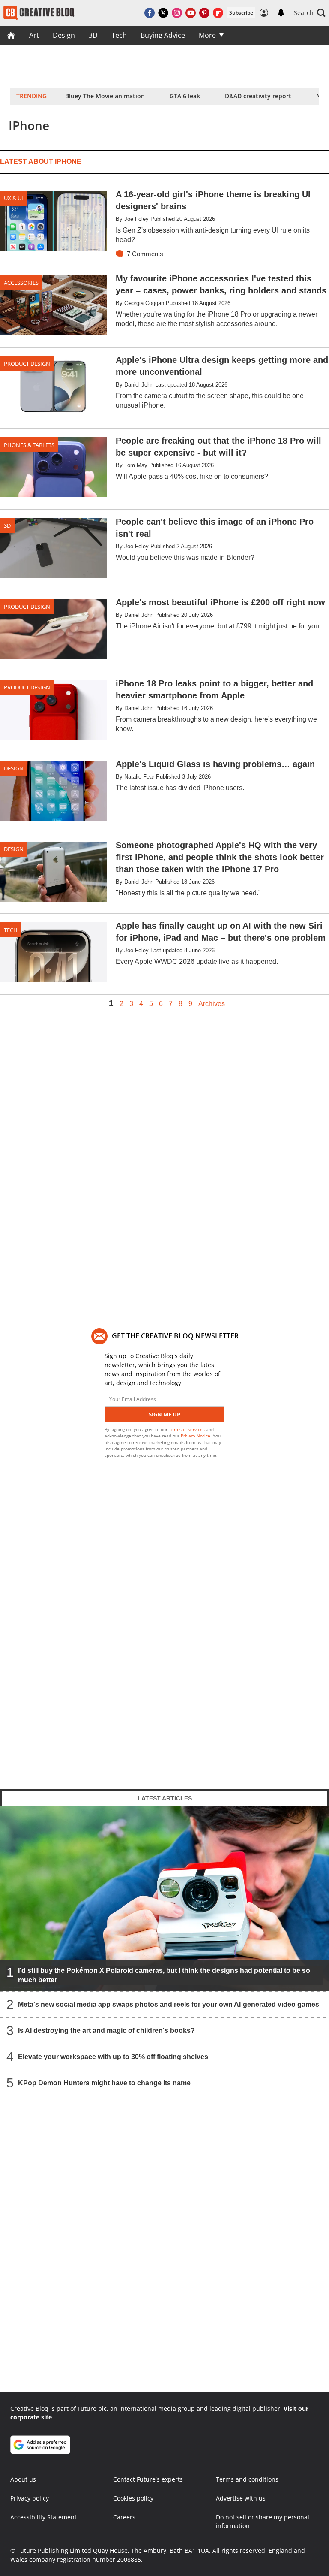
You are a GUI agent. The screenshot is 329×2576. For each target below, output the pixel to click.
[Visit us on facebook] (150, 13)
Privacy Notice (196, 1436)
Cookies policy (133, 2498)
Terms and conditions (247, 2479)
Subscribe (241, 13)
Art (34, 35)
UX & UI (13, 198)
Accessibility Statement (43, 2517)
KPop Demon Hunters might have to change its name (104, 2083)
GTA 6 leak (185, 96)
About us (23, 2479)
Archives (212, 1004)
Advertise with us (241, 2498)
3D (93, 35)
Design (64, 35)
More (207, 35)
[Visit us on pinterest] (204, 13)
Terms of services (187, 1429)
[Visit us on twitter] (163, 13)
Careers (124, 2517)
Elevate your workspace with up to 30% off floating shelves (113, 2057)
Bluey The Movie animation (105, 96)
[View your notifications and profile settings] (281, 13)
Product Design (27, 364)
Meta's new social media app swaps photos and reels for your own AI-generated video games (169, 2004)
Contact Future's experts (148, 2479)
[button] (310, 13)
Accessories (21, 283)
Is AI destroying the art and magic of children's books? (106, 2031)
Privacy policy (30, 2498)
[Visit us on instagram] (177, 13)
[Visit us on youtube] (191, 13)
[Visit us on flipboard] (218, 13)
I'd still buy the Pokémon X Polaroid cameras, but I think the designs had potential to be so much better (164, 1975)
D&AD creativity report (258, 96)
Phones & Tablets (29, 445)
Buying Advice (163, 35)
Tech (119, 35)
